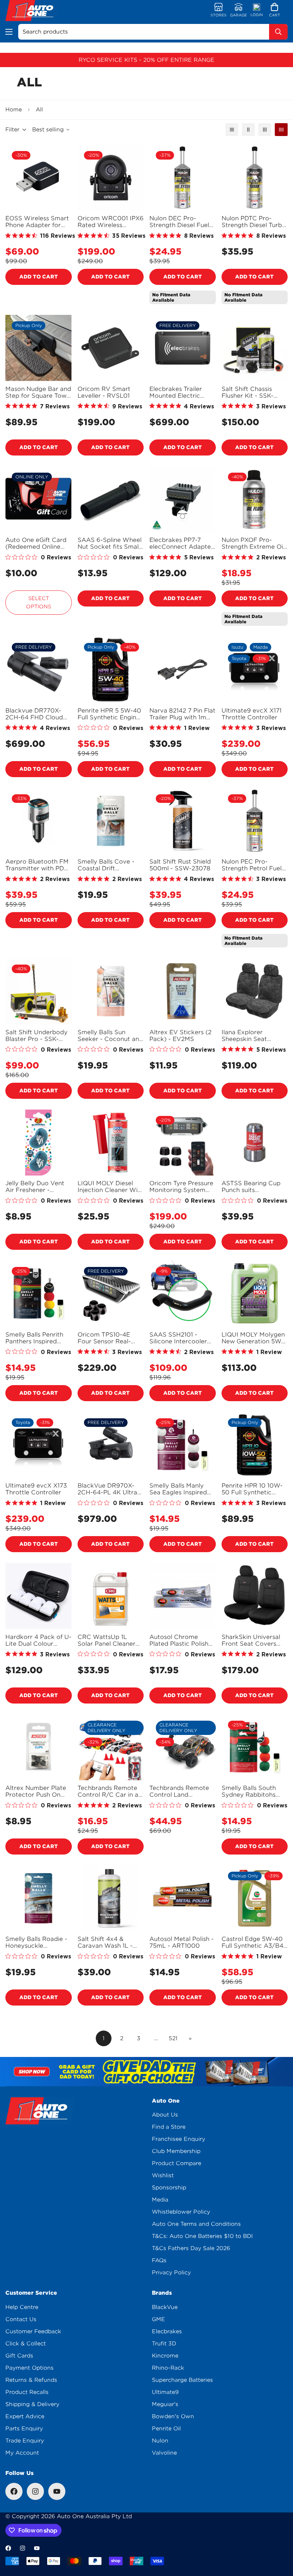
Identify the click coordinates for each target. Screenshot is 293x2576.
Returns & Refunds (31, 2380)
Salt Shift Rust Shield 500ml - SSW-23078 (180, 865)
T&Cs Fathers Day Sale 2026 (191, 2248)
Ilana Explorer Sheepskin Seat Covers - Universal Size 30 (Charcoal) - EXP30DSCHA (251, 1036)
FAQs (159, 2260)
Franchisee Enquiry (178, 2139)
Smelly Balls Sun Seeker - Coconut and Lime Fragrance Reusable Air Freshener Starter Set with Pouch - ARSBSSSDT (110, 1036)
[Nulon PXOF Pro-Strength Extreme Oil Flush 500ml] (255, 499)
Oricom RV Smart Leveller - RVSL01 (104, 392)
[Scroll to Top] (279, 2537)
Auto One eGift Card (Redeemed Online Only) (36, 543)
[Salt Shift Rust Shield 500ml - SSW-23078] (183, 821)
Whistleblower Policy (181, 2212)
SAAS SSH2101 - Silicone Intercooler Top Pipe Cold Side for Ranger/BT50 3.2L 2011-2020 (182, 1338)
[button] (275, 11)
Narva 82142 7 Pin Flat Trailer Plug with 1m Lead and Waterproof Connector (182, 714)
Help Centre (22, 2307)
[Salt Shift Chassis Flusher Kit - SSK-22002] (255, 348)
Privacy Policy (171, 2273)
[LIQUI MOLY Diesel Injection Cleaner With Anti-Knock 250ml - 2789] (111, 1143)
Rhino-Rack (168, 2368)
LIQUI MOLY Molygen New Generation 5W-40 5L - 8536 (253, 1338)
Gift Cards (19, 2356)
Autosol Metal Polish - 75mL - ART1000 (182, 1942)
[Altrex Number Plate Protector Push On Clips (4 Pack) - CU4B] (39, 1747)
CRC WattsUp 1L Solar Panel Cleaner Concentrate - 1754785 (106, 1640)
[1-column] (232, 130)
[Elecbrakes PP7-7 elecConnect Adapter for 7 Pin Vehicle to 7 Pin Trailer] (183, 499)
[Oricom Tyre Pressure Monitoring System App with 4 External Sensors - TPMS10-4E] (183, 1143)
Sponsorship (169, 2188)
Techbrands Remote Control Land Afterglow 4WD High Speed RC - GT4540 (180, 1791)
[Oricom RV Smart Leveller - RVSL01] (111, 348)
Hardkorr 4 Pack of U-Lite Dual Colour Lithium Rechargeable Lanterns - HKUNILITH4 (38, 1640)
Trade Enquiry (25, 2441)
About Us (165, 2115)
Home (14, 110)
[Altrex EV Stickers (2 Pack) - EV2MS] (183, 991)
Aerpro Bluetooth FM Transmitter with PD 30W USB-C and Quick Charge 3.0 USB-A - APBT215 (37, 865)
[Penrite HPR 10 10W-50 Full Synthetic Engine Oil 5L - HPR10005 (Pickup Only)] (255, 1445)
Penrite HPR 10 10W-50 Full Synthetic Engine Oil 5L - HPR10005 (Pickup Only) (252, 1489)
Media (160, 2200)
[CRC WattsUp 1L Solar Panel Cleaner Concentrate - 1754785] (111, 1596)
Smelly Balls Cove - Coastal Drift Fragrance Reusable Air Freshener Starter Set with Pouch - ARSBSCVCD (109, 865)
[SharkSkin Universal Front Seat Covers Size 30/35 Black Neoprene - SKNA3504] (255, 1596)
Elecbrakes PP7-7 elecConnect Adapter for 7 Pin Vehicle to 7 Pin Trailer (181, 543)
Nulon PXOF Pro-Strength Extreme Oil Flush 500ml (253, 543)
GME (158, 2319)
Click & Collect (26, 2344)
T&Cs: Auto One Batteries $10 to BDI (202, 2236)
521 (173, 2038)
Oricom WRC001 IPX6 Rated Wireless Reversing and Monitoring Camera (111, 222)
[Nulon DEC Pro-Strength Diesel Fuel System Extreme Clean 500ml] (183, 178)
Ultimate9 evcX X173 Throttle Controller (36, 1489)
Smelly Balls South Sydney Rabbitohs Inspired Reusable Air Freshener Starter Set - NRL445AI (254, 1791)
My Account (22, 2453)
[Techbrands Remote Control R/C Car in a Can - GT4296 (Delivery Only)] (111, 1747)
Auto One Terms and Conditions (196, 2224)
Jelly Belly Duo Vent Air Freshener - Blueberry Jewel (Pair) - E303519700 (38, 1187)
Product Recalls (27, 2392)
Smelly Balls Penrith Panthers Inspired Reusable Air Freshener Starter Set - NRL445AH (38, 1338)
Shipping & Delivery (32, 2404)
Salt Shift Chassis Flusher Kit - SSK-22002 (247, 392)
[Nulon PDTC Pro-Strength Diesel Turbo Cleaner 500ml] (255, 178)
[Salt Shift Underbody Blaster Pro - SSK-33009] (39, 991)
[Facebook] (14, 2491)
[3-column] (265, 130)
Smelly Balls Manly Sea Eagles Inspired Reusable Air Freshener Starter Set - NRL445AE (182, 1489)
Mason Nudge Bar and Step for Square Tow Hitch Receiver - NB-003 (38, 392)
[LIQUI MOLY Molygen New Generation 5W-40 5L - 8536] (255, 1294)
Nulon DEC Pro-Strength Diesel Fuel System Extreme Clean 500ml (179, 222)
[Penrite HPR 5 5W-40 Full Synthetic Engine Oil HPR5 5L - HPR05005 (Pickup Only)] (111, 670)
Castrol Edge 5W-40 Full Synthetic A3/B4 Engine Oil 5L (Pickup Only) (253, 1942)
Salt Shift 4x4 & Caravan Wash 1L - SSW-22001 (105, 1942)
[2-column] (248, 130)
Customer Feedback (33, 2331)
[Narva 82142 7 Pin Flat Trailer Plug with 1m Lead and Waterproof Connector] (183, 670)
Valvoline (164, 2453)
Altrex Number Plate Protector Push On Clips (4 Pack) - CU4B (38, 1791)
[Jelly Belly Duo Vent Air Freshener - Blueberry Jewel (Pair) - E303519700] (39, 1143)
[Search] (278, 32)
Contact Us (21, 2319)
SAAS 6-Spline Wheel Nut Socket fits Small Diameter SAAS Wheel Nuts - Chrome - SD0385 (110, 543)
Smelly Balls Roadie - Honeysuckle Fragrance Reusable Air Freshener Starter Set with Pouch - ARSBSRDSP (37, 1942)
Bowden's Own (173, 2416)
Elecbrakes (167, 2331)
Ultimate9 (165, 2392)
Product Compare (177, 2163)
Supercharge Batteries (182, 2380)
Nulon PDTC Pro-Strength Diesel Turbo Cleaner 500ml (254, 222)
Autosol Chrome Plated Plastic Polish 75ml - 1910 (179, 1640)
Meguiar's (165, 2404)
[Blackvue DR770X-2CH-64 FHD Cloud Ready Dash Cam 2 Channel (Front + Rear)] (39, 670)
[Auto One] (33, 11)
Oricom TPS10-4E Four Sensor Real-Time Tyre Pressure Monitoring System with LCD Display (106, 1338)
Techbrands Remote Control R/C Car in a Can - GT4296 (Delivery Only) (108, 1791)
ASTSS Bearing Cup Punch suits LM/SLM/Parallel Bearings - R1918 (251, 1187)
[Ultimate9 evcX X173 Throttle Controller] (39, 1445)
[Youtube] (57, 2491)
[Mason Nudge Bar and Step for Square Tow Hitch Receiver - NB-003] (39, 348)
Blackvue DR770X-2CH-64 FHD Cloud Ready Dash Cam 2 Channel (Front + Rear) (34, 714)
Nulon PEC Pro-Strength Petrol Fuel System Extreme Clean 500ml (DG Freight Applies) (252, 865)
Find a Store (169, 2127)
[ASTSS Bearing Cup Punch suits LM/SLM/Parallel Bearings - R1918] (255, 1143)
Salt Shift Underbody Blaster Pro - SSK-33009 (36, 1036)
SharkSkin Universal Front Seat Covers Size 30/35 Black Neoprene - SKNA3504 (251, 1640)
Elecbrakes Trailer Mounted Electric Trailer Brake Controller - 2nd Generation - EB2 (176, 392)
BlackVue (165, 2307)
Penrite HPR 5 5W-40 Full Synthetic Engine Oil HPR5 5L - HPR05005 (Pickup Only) (109, 714)
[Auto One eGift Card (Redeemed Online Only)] (39, 499)
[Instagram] (35, 2491)
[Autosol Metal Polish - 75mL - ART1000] (183, 1898)
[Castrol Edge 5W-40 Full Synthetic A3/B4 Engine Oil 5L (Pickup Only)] (255, 1898)
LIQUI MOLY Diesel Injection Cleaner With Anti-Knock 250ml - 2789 (111, 1187)
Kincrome (165, 2356)
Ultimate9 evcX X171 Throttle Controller (252, 714)
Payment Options (29, 2368)
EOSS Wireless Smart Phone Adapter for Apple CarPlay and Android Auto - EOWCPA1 (37, 222)
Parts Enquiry (24, 2429)
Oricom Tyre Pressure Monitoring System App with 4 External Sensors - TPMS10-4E (181, 1187)
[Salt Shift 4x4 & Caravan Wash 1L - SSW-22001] (111, 1898)
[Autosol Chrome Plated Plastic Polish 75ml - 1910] (183, 1596)
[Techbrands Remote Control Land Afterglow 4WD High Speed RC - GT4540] (183, 1747)
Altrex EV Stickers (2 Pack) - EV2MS (180, 1036)
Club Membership (176, 2151)
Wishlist (163, 2175)
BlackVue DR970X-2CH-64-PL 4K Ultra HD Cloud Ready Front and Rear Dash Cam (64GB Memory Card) (108, 1489)
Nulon (160, 2441)
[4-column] (281, 130)
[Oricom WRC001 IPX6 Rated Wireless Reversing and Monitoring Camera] (111, 178)
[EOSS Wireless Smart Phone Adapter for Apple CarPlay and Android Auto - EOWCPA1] (39, 178)
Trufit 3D (164, 2344)
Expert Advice (25, 2416)
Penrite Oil (166, 2429)
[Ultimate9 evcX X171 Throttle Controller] (255, 670)
